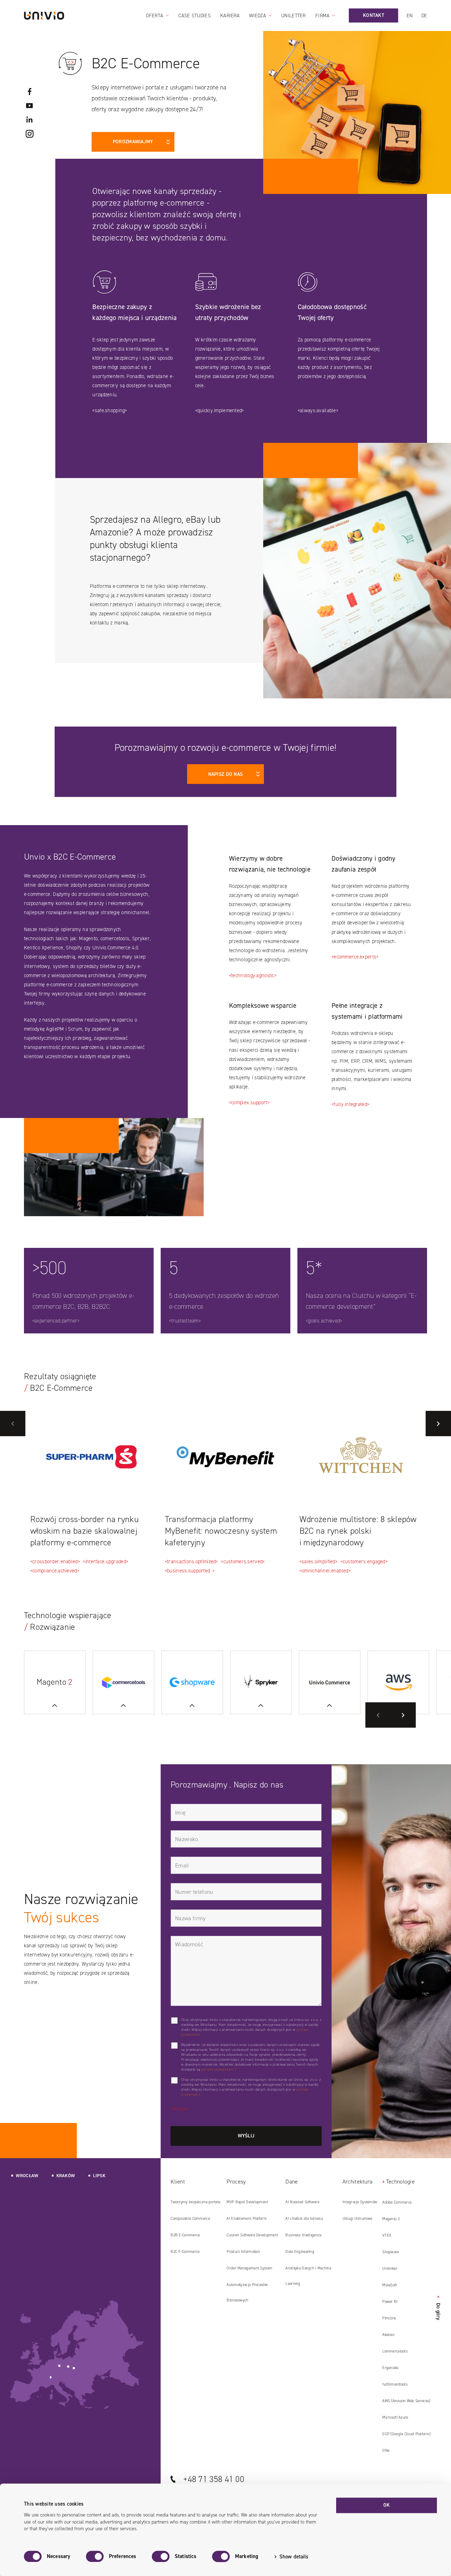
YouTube (30, 106)
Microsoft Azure (395, 2417)
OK (387, 2505)
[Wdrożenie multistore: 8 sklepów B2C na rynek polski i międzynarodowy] (360, 1457)
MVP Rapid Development (247, 2202)
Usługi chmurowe (357, 2219)
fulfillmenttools (395, 2384)
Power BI (390, 2302)
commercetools (395, 2351)
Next (438, 1424)
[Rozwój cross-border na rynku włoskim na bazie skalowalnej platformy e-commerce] (91, 1457)
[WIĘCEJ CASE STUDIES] (55, 1682)
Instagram (30, 134)
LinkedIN (30, 120)
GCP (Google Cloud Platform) (406, 2434)
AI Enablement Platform (246, 2219)
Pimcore (389, 2318)
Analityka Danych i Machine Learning (308, 2276)
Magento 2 (391, 2219)
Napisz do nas (226, 774)
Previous (13, 1424)
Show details (294, 2557)
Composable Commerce (190, 2219)
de (424, 16)
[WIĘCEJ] (192, 1682)
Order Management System (249, 2268)
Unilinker (390, 2269)
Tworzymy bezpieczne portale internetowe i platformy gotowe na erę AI (195, 2205)
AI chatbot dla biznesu (304, 2219)
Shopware (391, 2252)
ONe (386, 2451)
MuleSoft (390, 2285)
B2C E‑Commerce (185, 2252)
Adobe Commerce (397, 2202)
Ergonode (390, 2368)
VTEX (387, 2235)
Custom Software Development (252, 2235)
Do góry (438, 2308)
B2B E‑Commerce (185, 2235)
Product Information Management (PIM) (243, 2254)
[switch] (95, 2556)
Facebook (30, 92)
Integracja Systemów (360, 2202)
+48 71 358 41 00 (214, 2479)
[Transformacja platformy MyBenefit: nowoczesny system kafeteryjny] (226, 1457)
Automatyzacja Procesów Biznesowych (247, 2292)
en (410, 16)
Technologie (400, 2182)
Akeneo (388, 2335)
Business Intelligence (303, 2235)
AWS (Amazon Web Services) (406, 2401)
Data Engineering (300, 2252)
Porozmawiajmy (133, 142)
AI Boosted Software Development (302, 2205)
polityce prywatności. (218, 2069)
